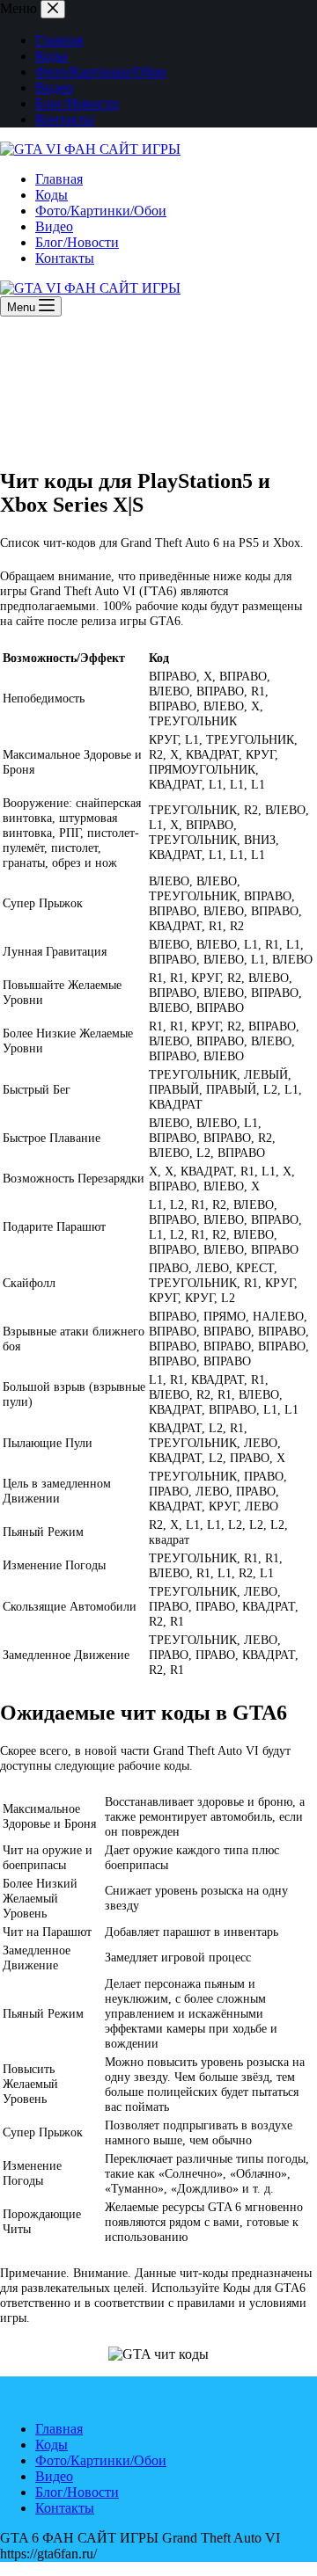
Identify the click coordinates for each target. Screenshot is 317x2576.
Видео (54, 87)
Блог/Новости (77, 103)
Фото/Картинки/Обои (101, 72)
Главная (59, 40)
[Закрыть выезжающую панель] (53, 9)
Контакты (65, 119)
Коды (52, 56)
